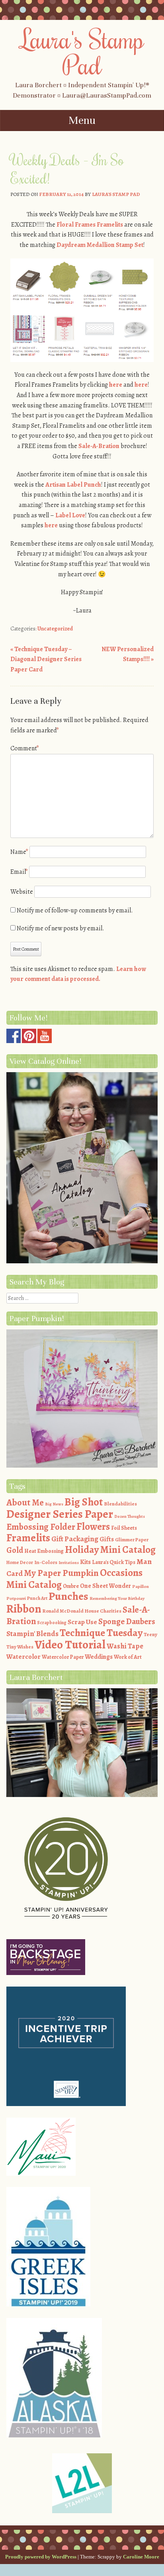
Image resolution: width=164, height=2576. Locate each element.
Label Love (70, 515)
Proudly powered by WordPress (41, 2557)
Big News (54, 1504)
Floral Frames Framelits (90, 225)
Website (22, 892)
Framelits (28, 1538)
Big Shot (84, 1502)
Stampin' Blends (32, 1633)
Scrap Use (82, 1622)
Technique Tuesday (101, 1633)
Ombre (71, 1586)
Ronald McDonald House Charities (82, 1611)
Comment (25, 748)
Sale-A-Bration (99, 446)
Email (19, 872)
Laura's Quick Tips (114, 1562)
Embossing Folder (41, 1527)
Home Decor (20, 1562)
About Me (25, 1502)
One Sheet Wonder (105, 1586)
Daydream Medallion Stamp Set (100, 245)
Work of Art (128, 1657)
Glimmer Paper (132, 1540)
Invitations (69, 1563)
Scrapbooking (52, 1623)
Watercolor (23, 1657)
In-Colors (46, 1562)
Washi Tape (125, 1646)
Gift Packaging (75, 1539)
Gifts (107, 1539)
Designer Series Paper (60, 1514)
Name (19, 852)
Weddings (99, 1657)
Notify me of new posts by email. (61, 928)
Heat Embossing (44, 1551)
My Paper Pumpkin (61, 1573)
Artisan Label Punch (73, 485)
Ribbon (24, 1609)
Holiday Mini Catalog (110, 1550)
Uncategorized (55, 629)
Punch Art (37, 1598)
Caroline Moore (141, 2557)
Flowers (93, 1527)
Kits (85, 1562)
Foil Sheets (124, 1528)
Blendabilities (120, 1504)
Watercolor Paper (63, 1657)
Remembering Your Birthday (117, 1598)
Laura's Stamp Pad (82, 52)
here (116, 385)
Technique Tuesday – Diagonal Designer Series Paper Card (46, 659)
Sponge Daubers (127, 1621)
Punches (68, 1596)
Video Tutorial (70, 1644)
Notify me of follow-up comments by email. (75, 910)
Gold (15, 1550)
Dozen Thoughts (130, 1516)
